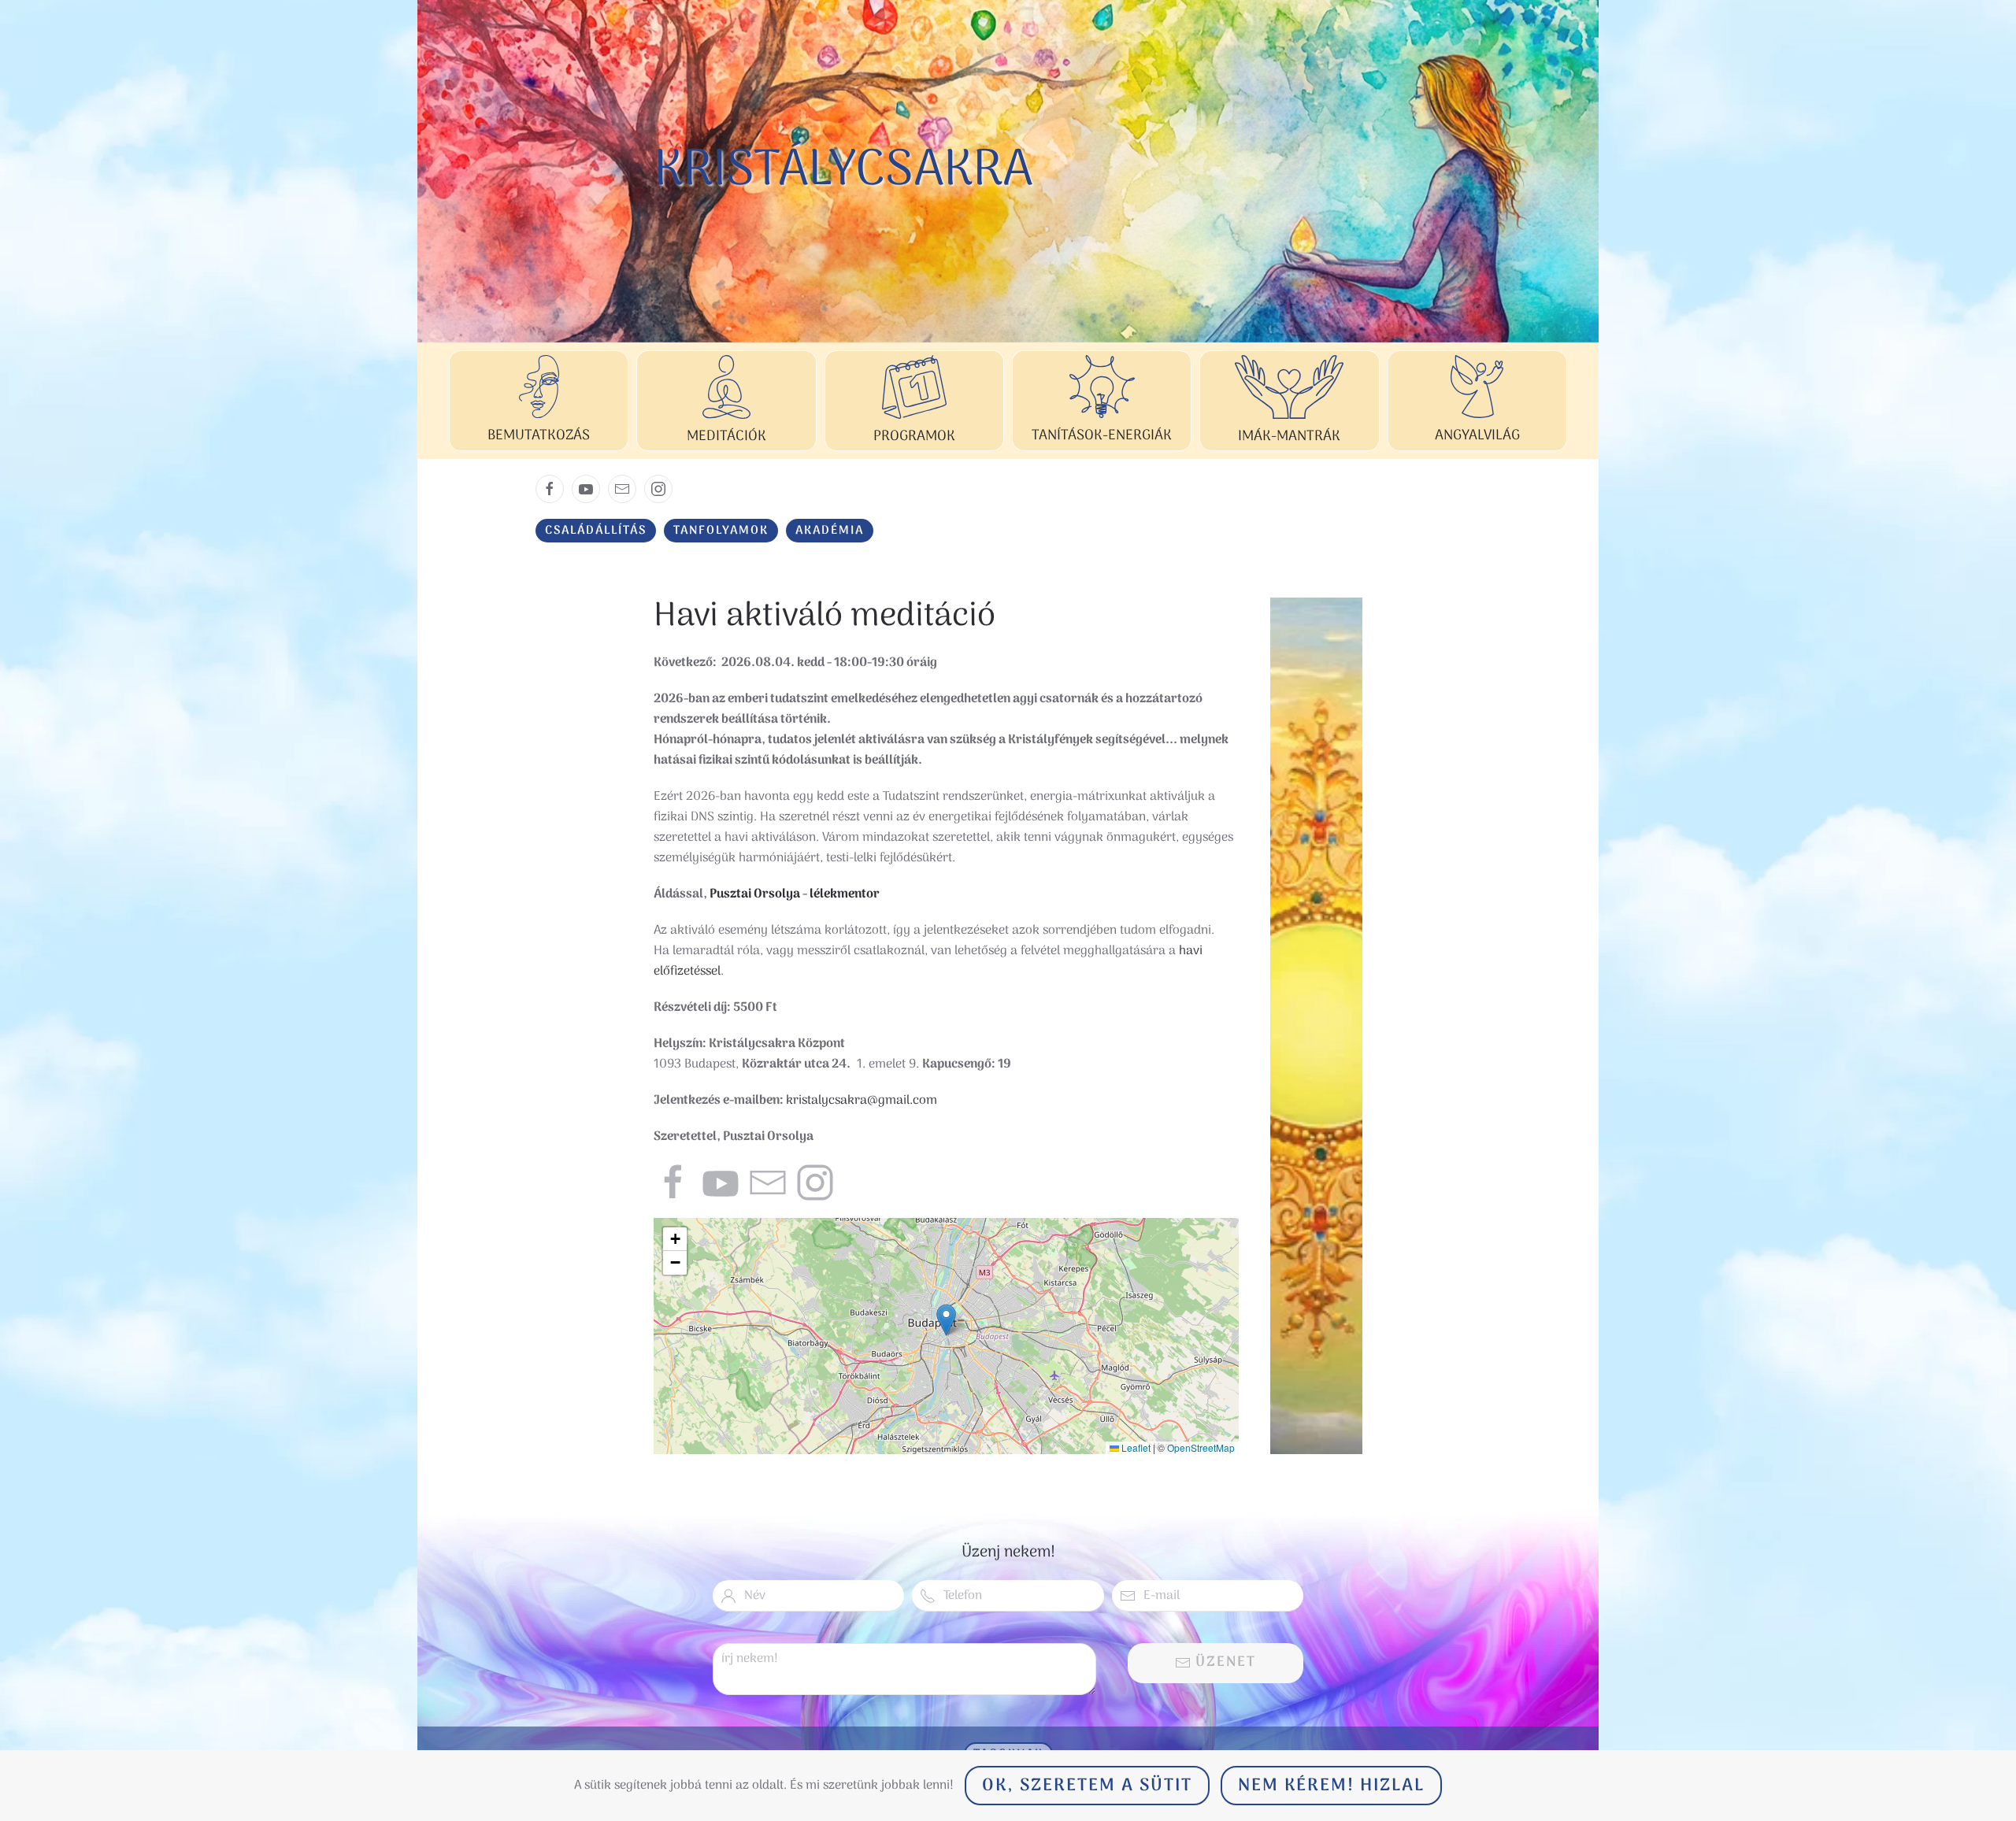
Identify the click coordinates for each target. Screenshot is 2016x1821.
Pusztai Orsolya (755, 894)
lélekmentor (845, 894)
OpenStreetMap (1201, 1447)
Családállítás (596, 531)
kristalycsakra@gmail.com (862, 1101)
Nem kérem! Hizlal (1331, 1786)
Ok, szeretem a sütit (1087, 1786)
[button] (946, 1320)
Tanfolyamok (721, 531)
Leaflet (1135, 1447)
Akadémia (830, 531)
